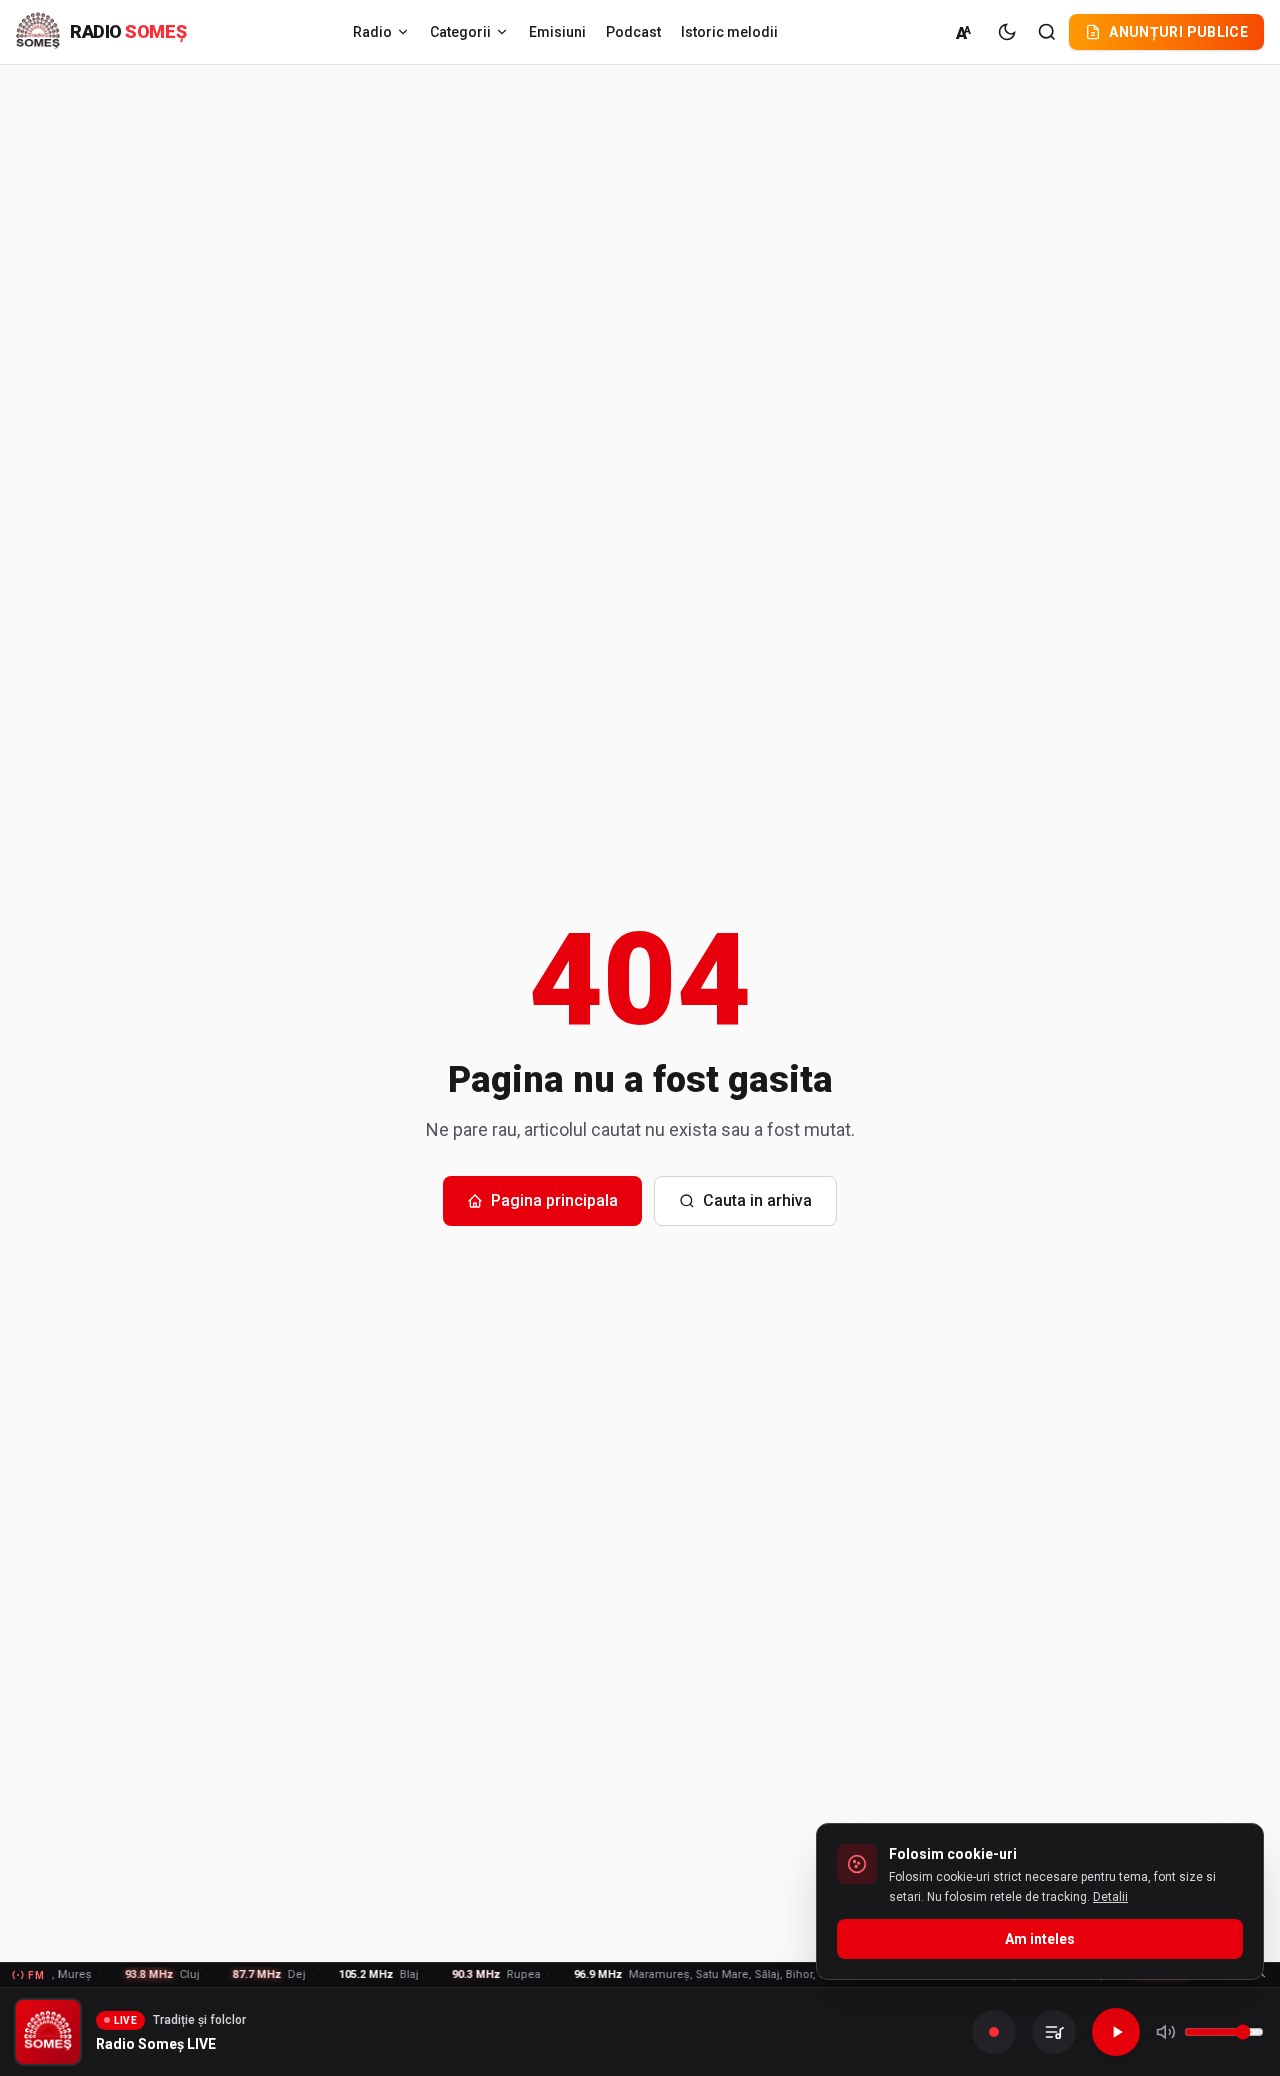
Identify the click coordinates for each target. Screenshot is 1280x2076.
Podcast (633, 32)
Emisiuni (557, 32)
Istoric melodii (729, 32)
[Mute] (1166, 2032)
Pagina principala (554, 1200)
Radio (372, 32)
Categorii (460, 32)
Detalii (1110, 1897)
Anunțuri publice (1178, 32)
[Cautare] (1047, 32)
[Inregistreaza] (994, 2032)
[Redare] (1116, 2032)
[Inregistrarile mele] (1054, 2032)
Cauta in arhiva (757, 1200)
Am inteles (1040, 1939)
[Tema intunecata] (1007, 32)
